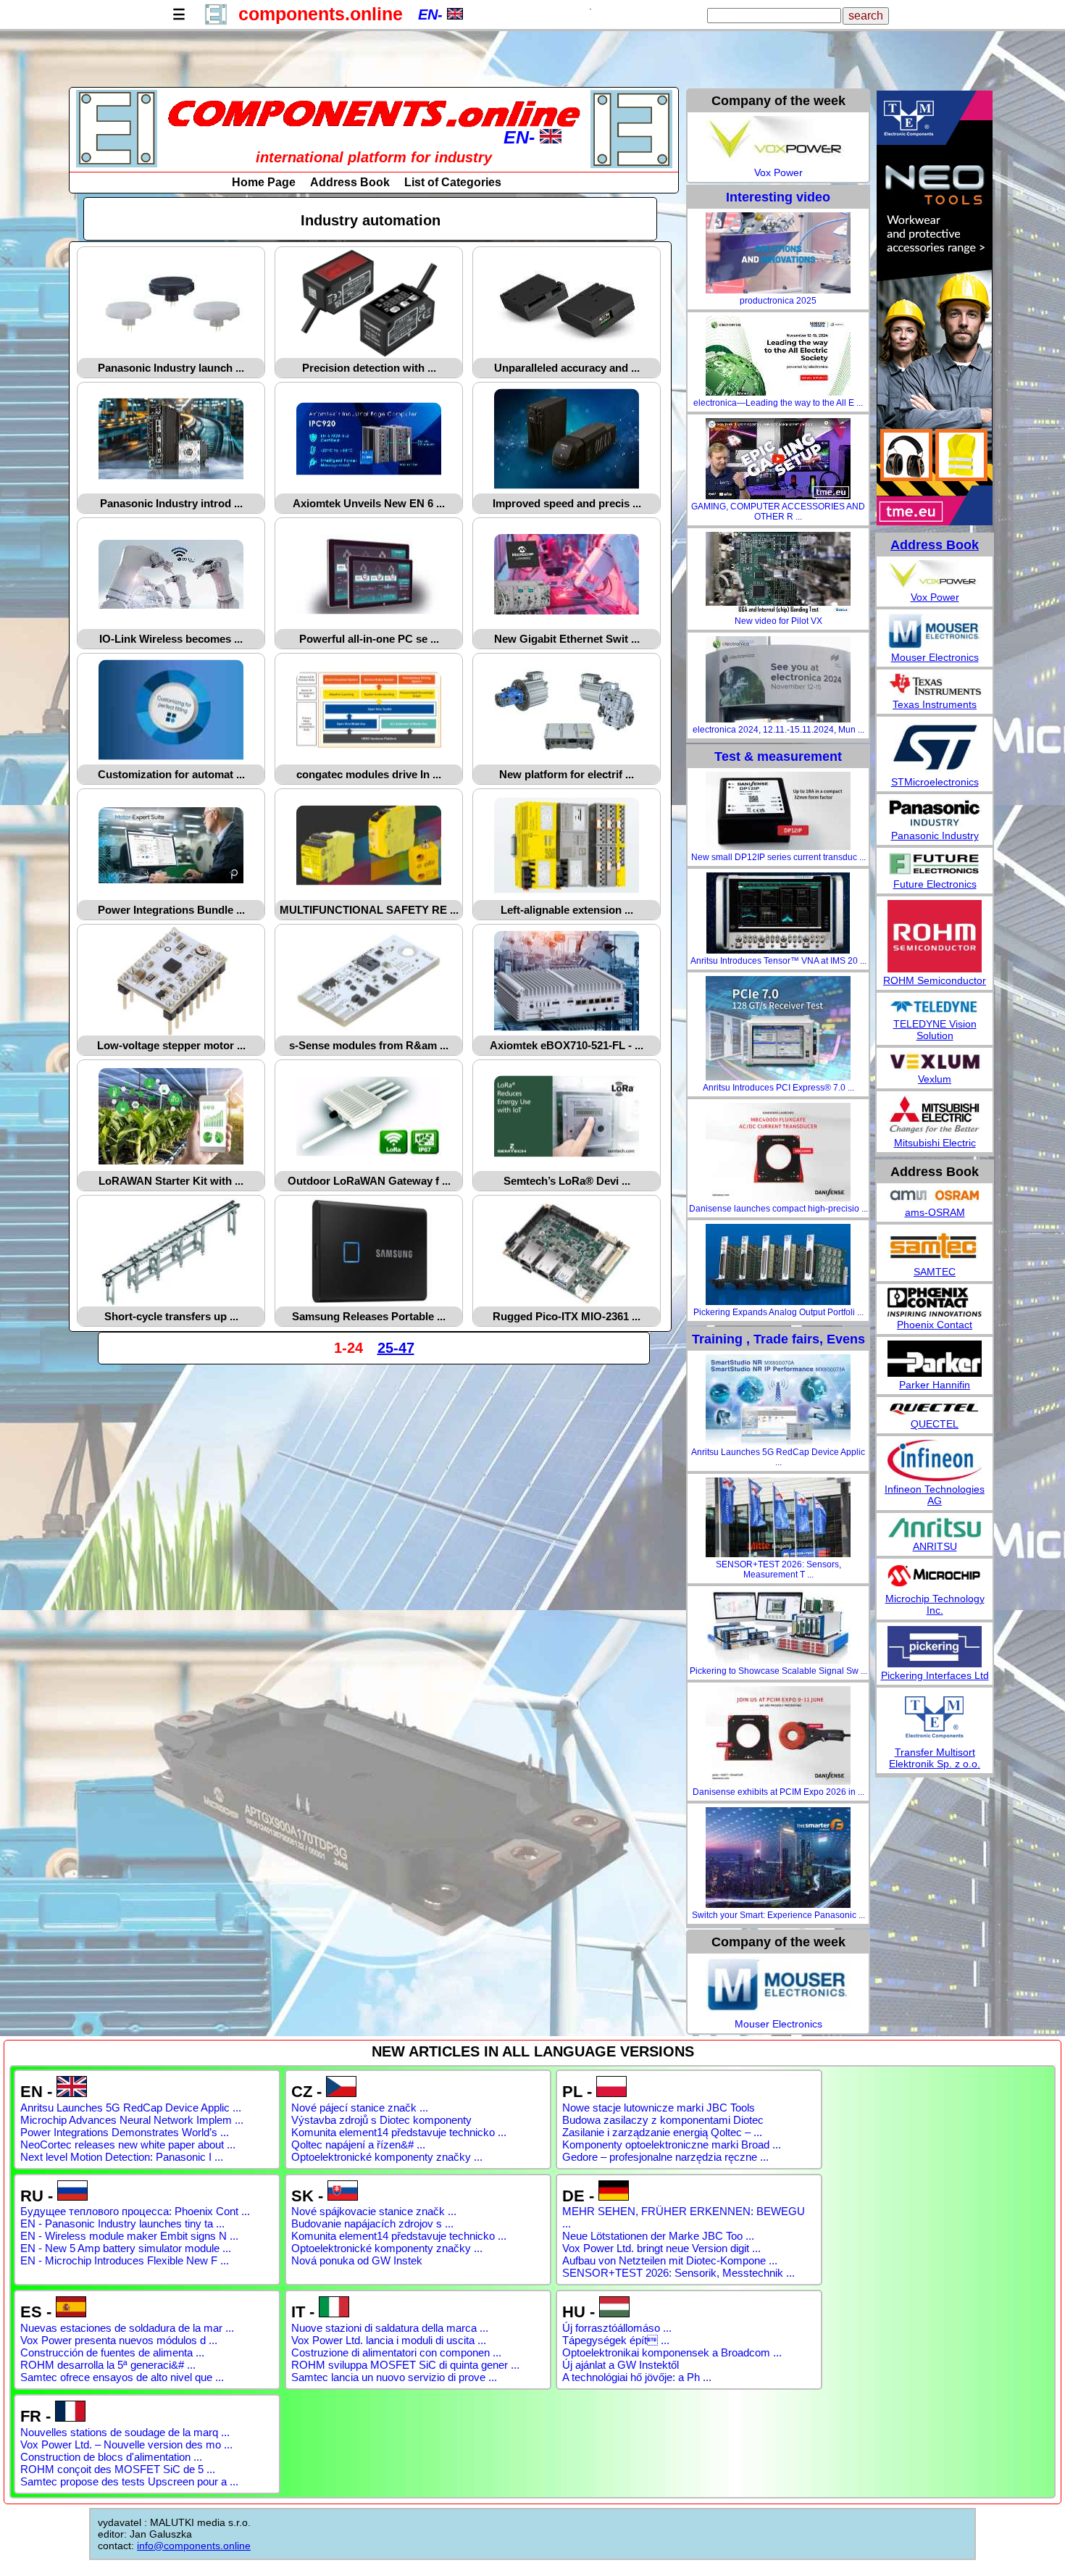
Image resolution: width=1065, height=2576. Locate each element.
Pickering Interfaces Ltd (935, 1675)
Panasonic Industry (935, 835)
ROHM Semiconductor (935, 980)
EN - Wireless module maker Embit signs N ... (129, 2236)
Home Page (264, 182)
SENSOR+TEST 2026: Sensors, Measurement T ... (778, 1570)
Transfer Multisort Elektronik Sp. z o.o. (935, 1758)
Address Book (350, 182)
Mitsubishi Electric (935, 1143)
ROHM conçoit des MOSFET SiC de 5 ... (118, 2469)
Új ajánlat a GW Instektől (621, 2365)
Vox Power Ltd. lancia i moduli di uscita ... (389, 2340)
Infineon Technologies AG (935, 1495)
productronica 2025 (778, 301)
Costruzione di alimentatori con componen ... (396, 2352)
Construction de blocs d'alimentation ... (111, 2457)
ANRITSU (935, 1546)
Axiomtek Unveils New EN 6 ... (369, 503)
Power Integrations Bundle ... (171, 910)
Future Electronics (935, 884)
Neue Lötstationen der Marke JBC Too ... (658, 2236)
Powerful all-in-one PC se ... (369, 639)
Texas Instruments (935, 704)
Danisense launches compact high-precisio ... (778, 1209)
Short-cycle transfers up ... (171, 1316)
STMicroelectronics (935, 782)
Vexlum (935, 1079)
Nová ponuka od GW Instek (357, 2260)
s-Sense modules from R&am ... (369, 1045)
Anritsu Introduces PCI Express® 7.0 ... (778, 1088)
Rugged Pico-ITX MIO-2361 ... (567, 1316)
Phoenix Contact (935, 1325)
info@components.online (194, 2546)
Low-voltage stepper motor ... (171, 1045)
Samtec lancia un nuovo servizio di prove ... (394, 2377)
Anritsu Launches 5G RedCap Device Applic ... (778, 1457)
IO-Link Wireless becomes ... (171, 639)
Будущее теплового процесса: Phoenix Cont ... (135, 2211)
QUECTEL (935, 1424)
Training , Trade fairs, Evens (778, 1339)
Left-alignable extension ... (567, 910)
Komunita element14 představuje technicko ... (399, 2132)
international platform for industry (374, 157)
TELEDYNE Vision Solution (935, 1030)
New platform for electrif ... (567, 774)
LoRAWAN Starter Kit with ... (171, 1181)
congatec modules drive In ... (369, 774)
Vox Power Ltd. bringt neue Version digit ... (661, 2248)
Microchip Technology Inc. (935, 1604)
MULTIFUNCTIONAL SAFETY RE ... (369, 910)
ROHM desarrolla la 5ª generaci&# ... (108, 2365)
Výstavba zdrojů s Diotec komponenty (381, 2120)
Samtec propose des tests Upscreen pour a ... (129, 2481)
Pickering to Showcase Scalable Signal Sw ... (778, 1671)
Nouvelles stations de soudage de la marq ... (125, 2432)
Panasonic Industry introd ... (171, 503)
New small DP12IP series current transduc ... (778, 857)
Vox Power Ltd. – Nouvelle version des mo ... (126, 2444)
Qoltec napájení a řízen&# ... (358, 2144)
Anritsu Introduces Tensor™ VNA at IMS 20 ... (778, 961)
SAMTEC (935, 1272)
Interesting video (778, 197)
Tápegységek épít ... (616, 2340)
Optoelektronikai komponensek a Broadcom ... (672, 2352)
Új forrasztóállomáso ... (617, 2328)
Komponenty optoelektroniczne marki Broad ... (672, 2144)
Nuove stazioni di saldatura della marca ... (390, 2328)
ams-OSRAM (935, 1212)
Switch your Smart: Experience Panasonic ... (778, 1915)
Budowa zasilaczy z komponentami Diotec (663, 2120)
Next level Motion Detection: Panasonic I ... (122, 2157)
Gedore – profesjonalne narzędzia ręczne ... (665, 2157)
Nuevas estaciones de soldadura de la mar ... (127, 2328)
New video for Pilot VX (778, 621)
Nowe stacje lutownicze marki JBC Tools (659, 2108)
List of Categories (453, 182)
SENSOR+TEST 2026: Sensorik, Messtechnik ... (678, 2273)
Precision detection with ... (369, 368)
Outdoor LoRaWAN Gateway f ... (369, 1181)
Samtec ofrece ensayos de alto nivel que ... (122, 2377)
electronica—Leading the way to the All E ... (778, 403)
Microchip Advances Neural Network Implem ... (132, 2120)
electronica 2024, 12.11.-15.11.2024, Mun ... (778, 730)
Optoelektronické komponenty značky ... (387, 2157)
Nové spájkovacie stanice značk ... (374, 2211)
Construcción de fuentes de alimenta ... (112, 2352)
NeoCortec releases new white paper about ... (128, 2144)
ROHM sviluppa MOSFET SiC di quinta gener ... (405, 2365)
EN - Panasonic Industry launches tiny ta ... (122, 2223)
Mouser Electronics (778, 2024)
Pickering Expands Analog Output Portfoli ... (778, 1312)
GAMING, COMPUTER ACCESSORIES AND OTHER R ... (778, 512)
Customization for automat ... (171, 774)
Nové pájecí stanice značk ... (360, 2108)
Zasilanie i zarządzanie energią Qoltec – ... (662, 2132)
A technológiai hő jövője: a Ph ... (637, 2377)
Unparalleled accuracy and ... (567, 368)
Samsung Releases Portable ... (369, 1316)
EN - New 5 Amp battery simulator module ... (126, 2248)
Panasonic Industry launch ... (171, 368)
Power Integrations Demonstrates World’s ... (125, 2132)
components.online (321, 14)
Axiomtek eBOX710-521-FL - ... (567, 1045)
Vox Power (778, 172)
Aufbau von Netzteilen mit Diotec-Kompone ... (670, 2260)
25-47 (396, 1348)
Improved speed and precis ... (567, 503)
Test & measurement (778, 756)
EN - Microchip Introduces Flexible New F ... (125, 2260)
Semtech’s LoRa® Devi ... (567, 1181)
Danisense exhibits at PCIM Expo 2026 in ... (778, 1792)
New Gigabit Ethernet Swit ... (567, 639)
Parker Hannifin (935, 1385)
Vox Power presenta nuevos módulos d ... (119, 2340)
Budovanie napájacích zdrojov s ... (372, 2223)
